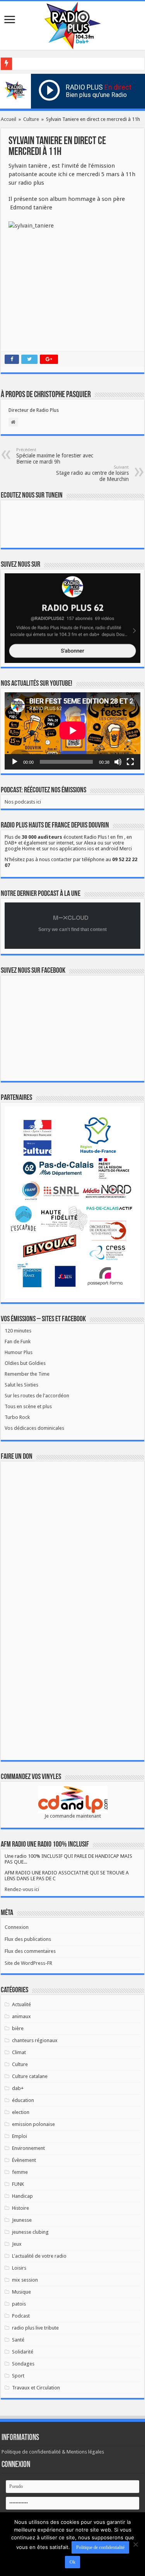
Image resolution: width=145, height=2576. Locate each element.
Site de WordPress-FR (28, 1963)
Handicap (22, 2196)
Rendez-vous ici (22, 1889)
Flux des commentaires (30, 1951)
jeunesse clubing (30, 2232)
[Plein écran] (130, 762)
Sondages (23, 2364)
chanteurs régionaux (35, 2040)
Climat (19, 2052)
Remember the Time (27, 1374)
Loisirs (19, 2268)
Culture (31, 119)
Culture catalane (30, 2076)
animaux (21, 2016)
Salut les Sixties (21, 1385)
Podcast (21, 2316)
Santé (18, 2340)
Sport (18, 2376)
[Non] (135, 2544)
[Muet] (118, 762)
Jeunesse (22, 2220)
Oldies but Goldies (25, 1363)
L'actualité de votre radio (39, 2256)
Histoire (20, 2208)
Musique (21, 2292)
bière (18, 2028)
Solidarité (23, 2352)
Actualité (21, 2004)
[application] (72, 731)
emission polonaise (33, 2124)
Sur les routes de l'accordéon (37, 1396)
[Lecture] (15, 762)
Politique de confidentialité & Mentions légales (53, 2452)
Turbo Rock (17, 1417)
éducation (23, 2100)
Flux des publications (28, 1939)
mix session (25, 2280)
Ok (72, 2562)
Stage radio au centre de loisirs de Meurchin (92, 473)
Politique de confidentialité (100, 2547)
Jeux (17, 2244)
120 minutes (18, 1331)
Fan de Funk (18, 1342)
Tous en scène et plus (28, 1406)
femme (20, 2172)
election (21, 2112)
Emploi (20, 2136)
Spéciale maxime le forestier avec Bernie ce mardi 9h (55, 456)
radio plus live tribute (35, 2328)
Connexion (17, 1927)
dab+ (18, 2088)
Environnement (28, 2148)
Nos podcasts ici (23, 802)
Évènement (24, 2160)
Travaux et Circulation (36, 2388)
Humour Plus (19, 1352)
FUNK (18, 2184)
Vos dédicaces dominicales (34, 1428)
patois (19, 2304)
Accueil (9, 119)
